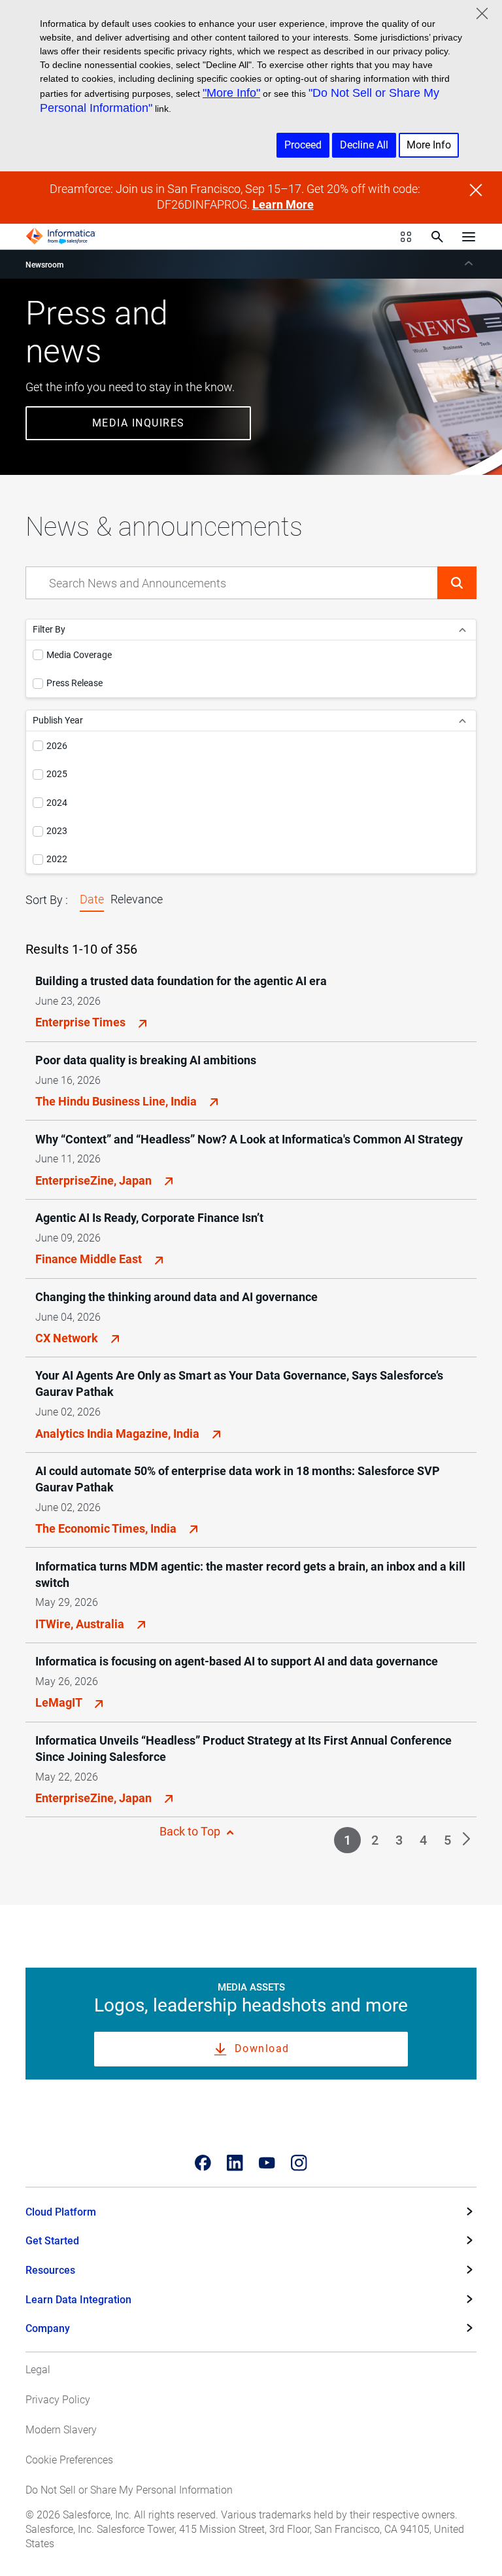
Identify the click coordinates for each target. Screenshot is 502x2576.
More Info (429, 145)
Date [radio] (92, 899)
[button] (457, 583)
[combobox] (232, 583)
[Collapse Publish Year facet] (462, 721)
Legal (38, 2370)
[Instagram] (299, 2163)
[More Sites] (406, 237)
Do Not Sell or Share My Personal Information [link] (129, 2490)
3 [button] (399, 1840)
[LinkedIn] (235, 2163)
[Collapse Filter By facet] (462, 630)
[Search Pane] (437, 237)
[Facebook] (203, 2163)
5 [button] (447, 1840)
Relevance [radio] (137, 899)
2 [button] (375, 1840)
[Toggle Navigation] (469, 236)
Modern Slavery (61, 2430)
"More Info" (231, 93)
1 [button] (347, 1840)
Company (48, 2328)
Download (262, 2048)
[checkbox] (38, 655)
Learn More (283, 205)
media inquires (139, 423)
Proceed (303, 145)
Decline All (364, 145)
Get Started (52, 2241)
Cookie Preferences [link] (69, 2460)
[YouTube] (267, 2163)
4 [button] (423, 1840)
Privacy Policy (58, 2400)
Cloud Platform (61, 2212)
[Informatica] (61, 236)
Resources (50, 2270)
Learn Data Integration (78, 2300)
